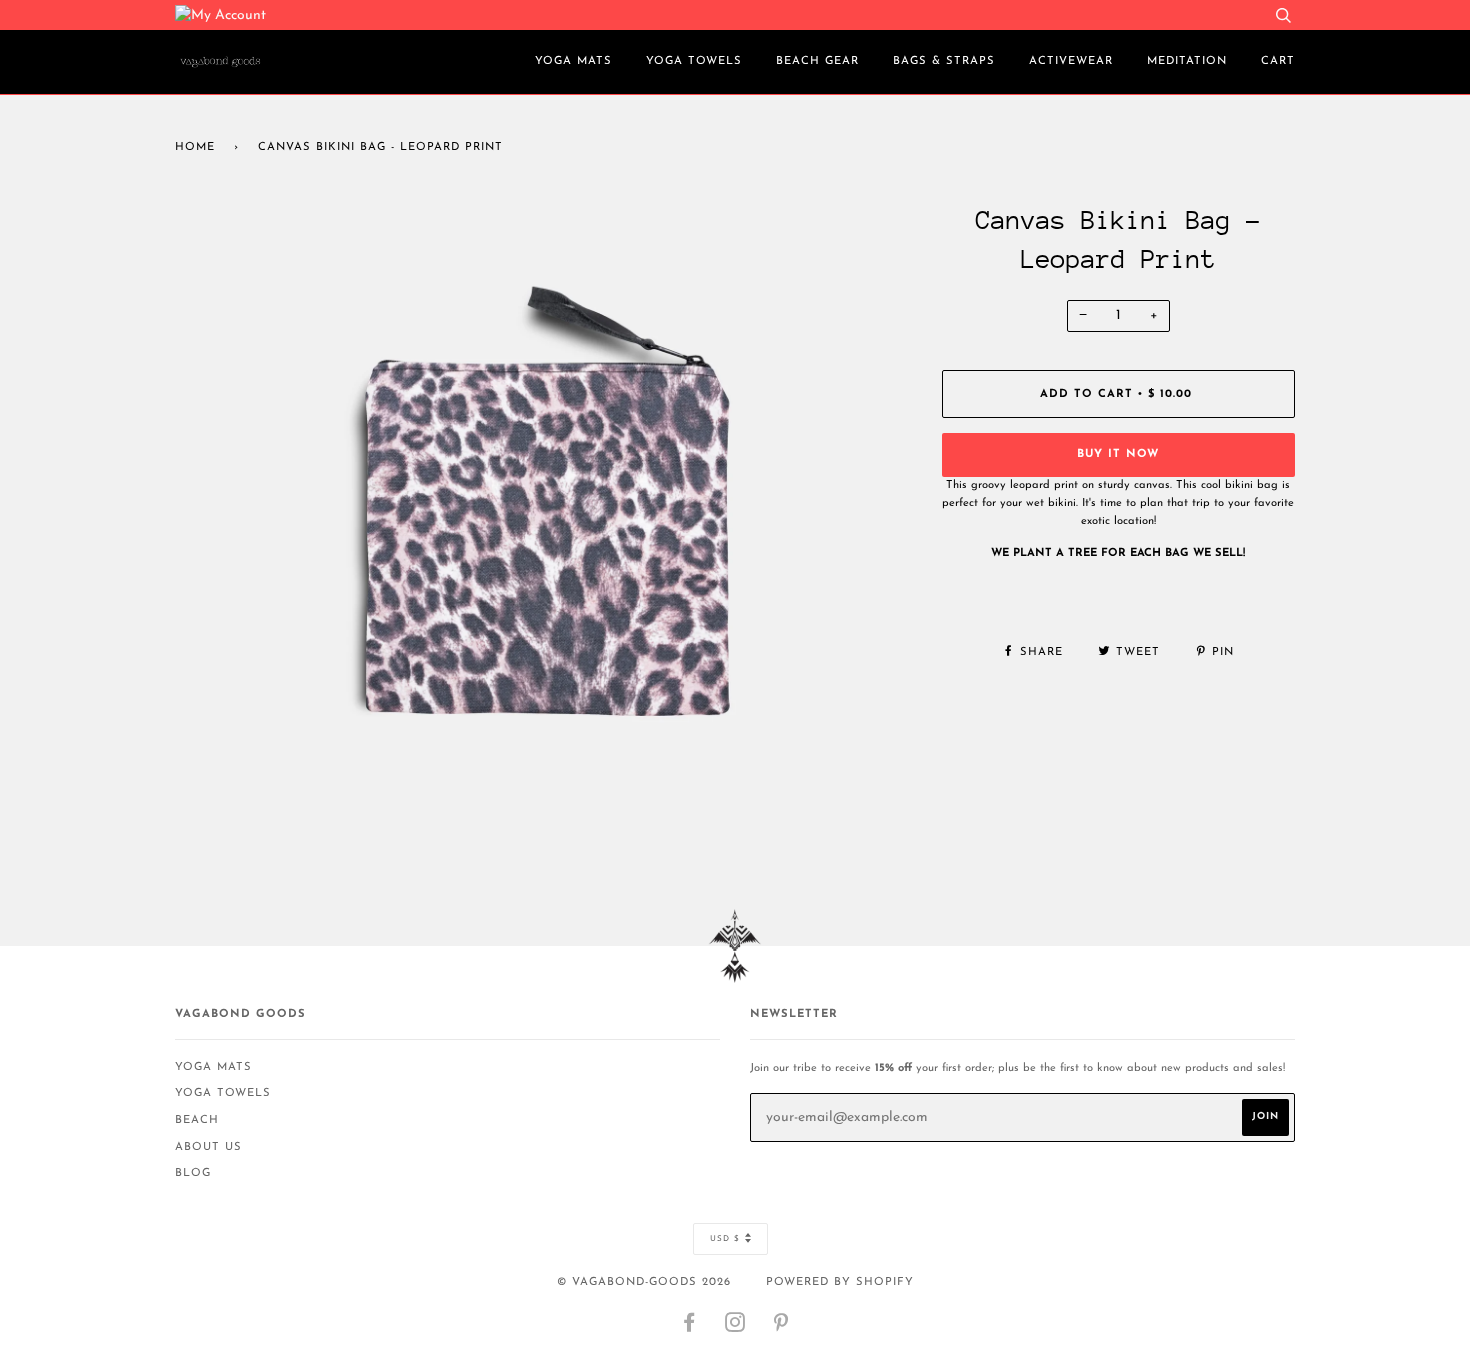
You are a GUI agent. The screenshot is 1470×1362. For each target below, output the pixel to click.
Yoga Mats (573, 61)
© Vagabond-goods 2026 (644, 1282)
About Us (208, 1147)
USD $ (725, 1239)
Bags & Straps (944, 61)
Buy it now (1118, 454)
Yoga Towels (694, 61)
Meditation (1187, 61)
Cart (1278, 61)
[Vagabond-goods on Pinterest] (781, 1327)
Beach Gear (817, 61)
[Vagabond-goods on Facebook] (689, 1327)
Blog (193, 1173)
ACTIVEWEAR (1071, 61)
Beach (197, 1120)
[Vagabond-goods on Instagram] (735, 1327)
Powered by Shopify (840, 1282)
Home (195, 147)
